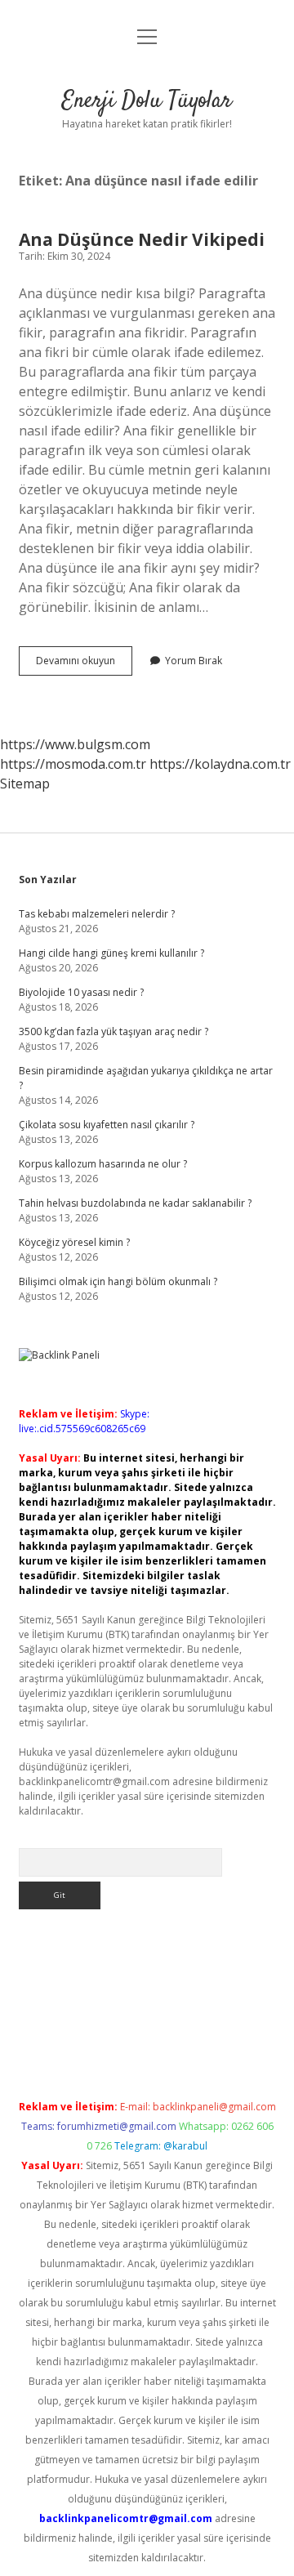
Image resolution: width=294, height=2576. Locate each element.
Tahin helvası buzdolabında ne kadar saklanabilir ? (135, 1203)
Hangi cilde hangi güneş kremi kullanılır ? (111, 953)
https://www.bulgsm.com (75, 744)
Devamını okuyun (84, 664)
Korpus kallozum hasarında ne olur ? (103, 1164)
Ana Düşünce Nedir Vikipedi (142, 239)
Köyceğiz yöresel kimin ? (74, 1242)
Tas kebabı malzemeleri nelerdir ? (97, 914)
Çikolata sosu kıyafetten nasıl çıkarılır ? (107, 1125)
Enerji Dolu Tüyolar (147, 101)
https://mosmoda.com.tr (73, 764)
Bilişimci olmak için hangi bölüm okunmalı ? (118, 1281)
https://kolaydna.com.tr (220, 764)
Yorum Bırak (194, 661)
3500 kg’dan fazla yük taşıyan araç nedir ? (114, 1031)
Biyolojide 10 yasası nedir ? (81, 992)
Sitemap (25, 784)
